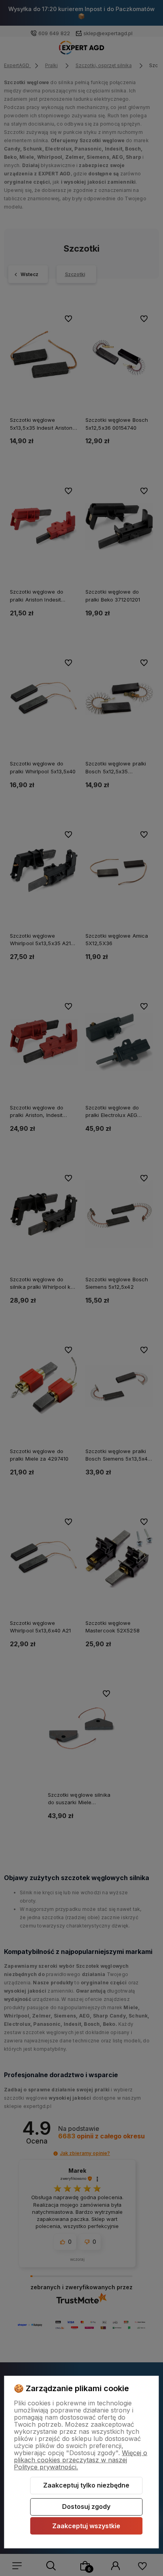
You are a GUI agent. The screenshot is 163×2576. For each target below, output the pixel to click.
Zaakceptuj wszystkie (86, 2526)
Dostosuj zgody (86, 2506)
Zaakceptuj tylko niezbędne (86, 2485)
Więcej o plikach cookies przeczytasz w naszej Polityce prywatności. (81, 2460)
